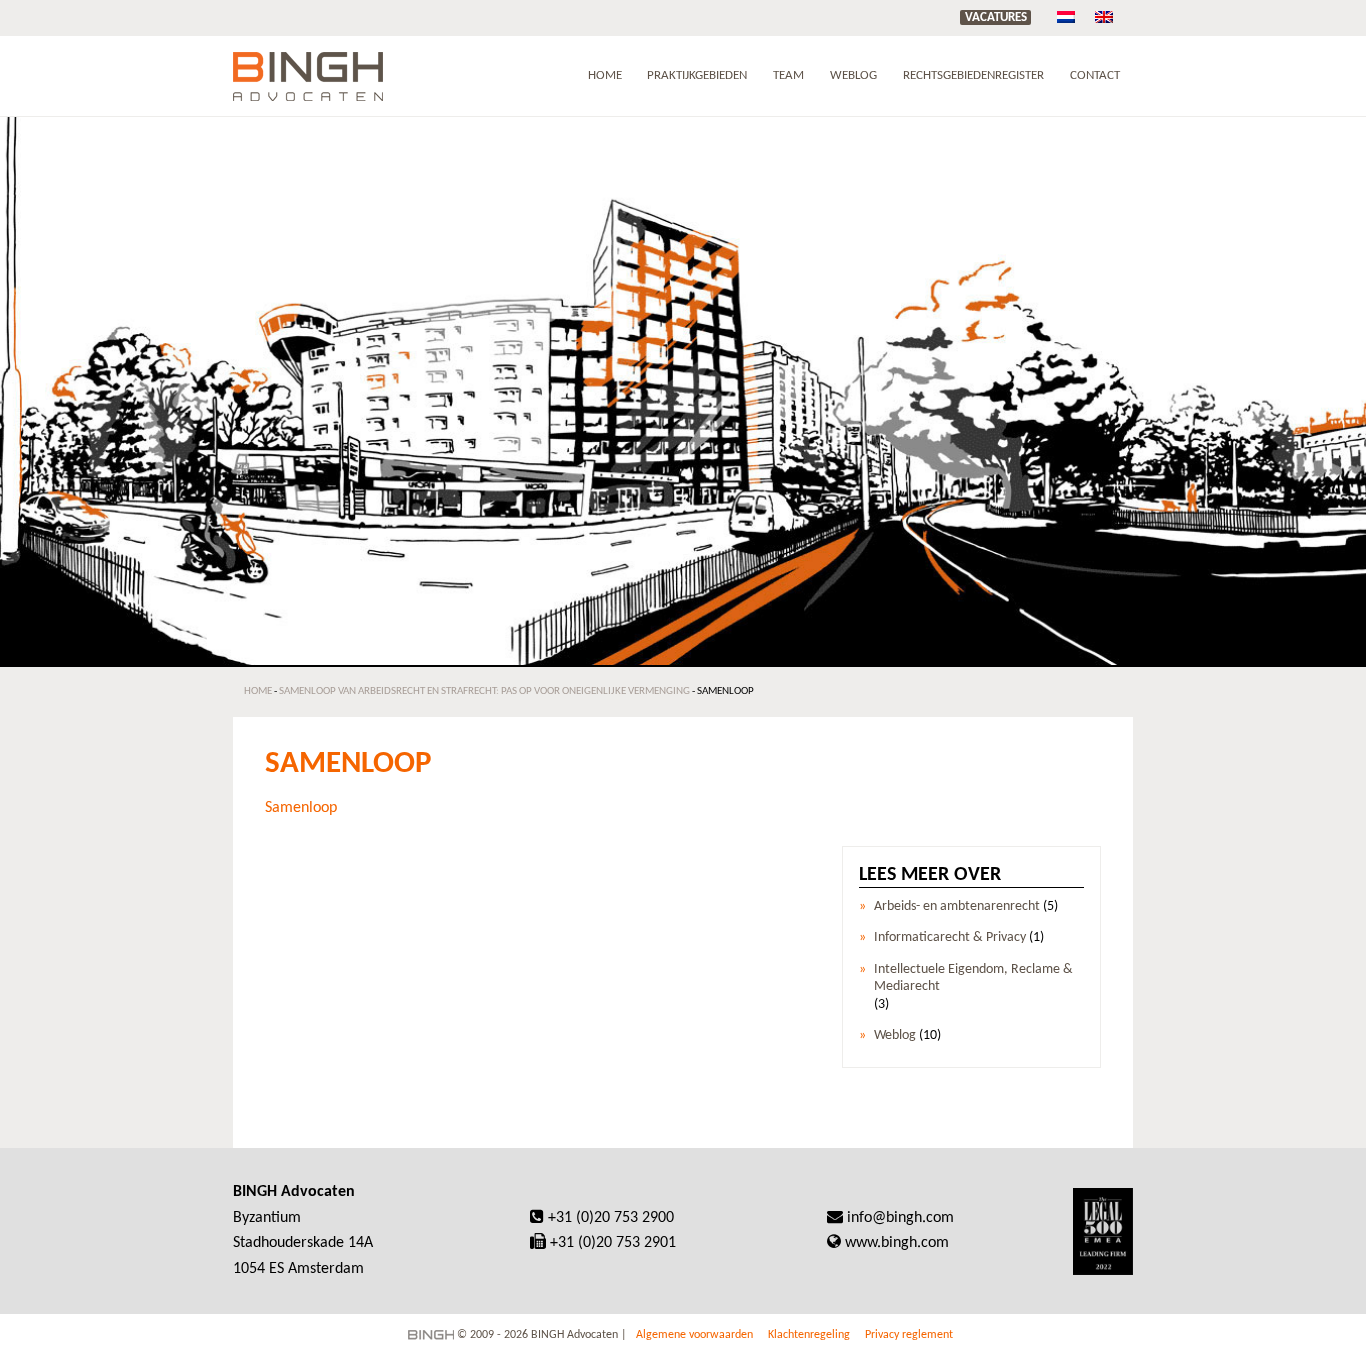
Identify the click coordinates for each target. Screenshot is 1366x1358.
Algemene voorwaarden (694, 1335)
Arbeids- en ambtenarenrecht (957, 906)
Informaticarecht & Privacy (950, 937)
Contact (1095, 75)
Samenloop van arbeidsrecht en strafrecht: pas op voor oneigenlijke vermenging (484, 691)
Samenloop (301, 808)
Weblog (853, 75)
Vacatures (996, 17)
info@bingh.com (900, 1218)
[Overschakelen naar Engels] (1104, 17)
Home (605, 75)
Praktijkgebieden (697, 75)
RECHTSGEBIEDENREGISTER (973, 75)
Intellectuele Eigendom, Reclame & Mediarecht (973, 978)
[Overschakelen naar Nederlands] (1066, 17)
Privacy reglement (909, 1335)
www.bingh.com (897, 1243)
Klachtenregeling (809, 1335)
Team (788, 75)
